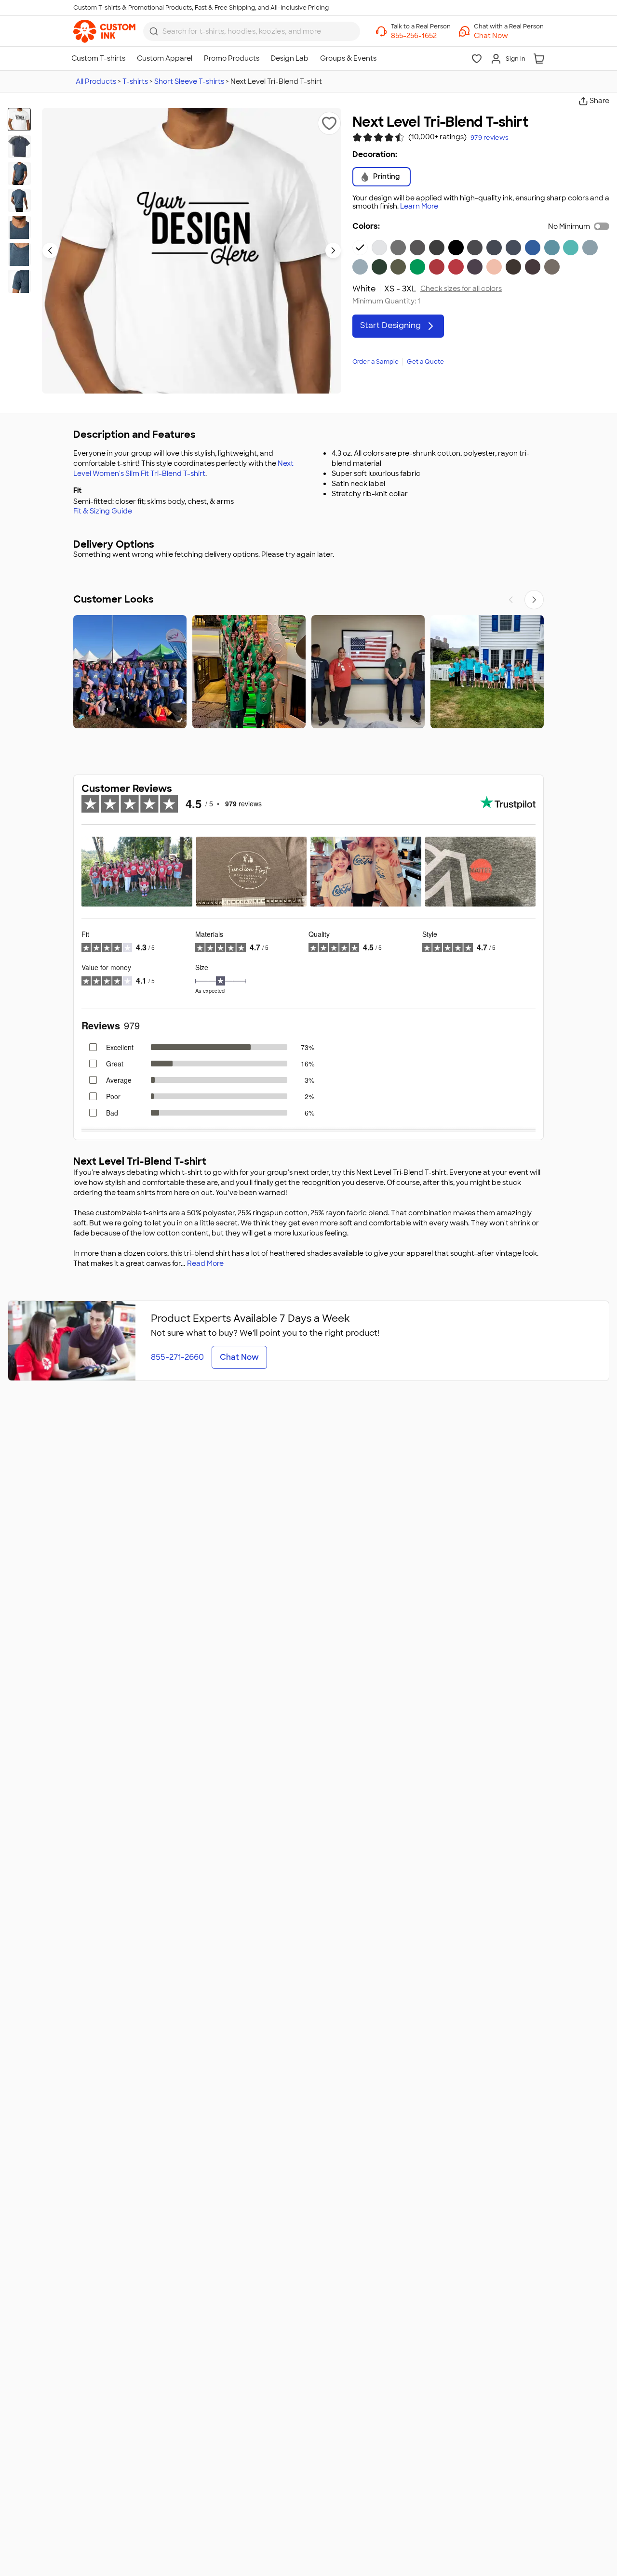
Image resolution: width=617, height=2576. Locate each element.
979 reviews (490, 138)
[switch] (602, 226)
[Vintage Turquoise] (552, 248)
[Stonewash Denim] (360, 267)
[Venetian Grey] (552, 267)
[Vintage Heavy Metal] (417, 248)
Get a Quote (425, 362)
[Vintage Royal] (533, 248)
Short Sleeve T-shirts (189, 81)
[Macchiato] (513, 267)
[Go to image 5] (19, 227)
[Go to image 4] (19, 200)
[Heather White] (379, 248)
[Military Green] (398, 267)
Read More (205, 1263)
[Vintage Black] (437, 248)
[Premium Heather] (398, 248)
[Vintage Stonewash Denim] (590, 248)
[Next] (534, 600)
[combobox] (252, 31)
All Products (96, 81)
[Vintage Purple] (475, 267)
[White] (360, 248)
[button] (509, 36)
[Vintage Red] (456, 267)
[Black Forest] (379, 267)
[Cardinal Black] (533, 267)
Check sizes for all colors (461, 289)
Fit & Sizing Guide (103, 511)
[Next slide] (333, 250)
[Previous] (511, 600)
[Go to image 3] (19, 173)
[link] (104, 31)
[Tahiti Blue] (571, 248)
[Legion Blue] (494, 248)
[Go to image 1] (19, 119)
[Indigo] (513, 248)
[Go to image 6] (19, 254)
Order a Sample (376, 362)
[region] (308, 672)
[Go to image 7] (19, 281)
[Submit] (154, 31)
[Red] (437, 267)
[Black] (456, 248)
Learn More (419, 206)
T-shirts (135, 81)
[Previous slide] (50, 250)
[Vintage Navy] (475, 248)
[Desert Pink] (494, 267)
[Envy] (417, 267)
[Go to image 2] (19, 146)
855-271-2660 (177, 1357)
